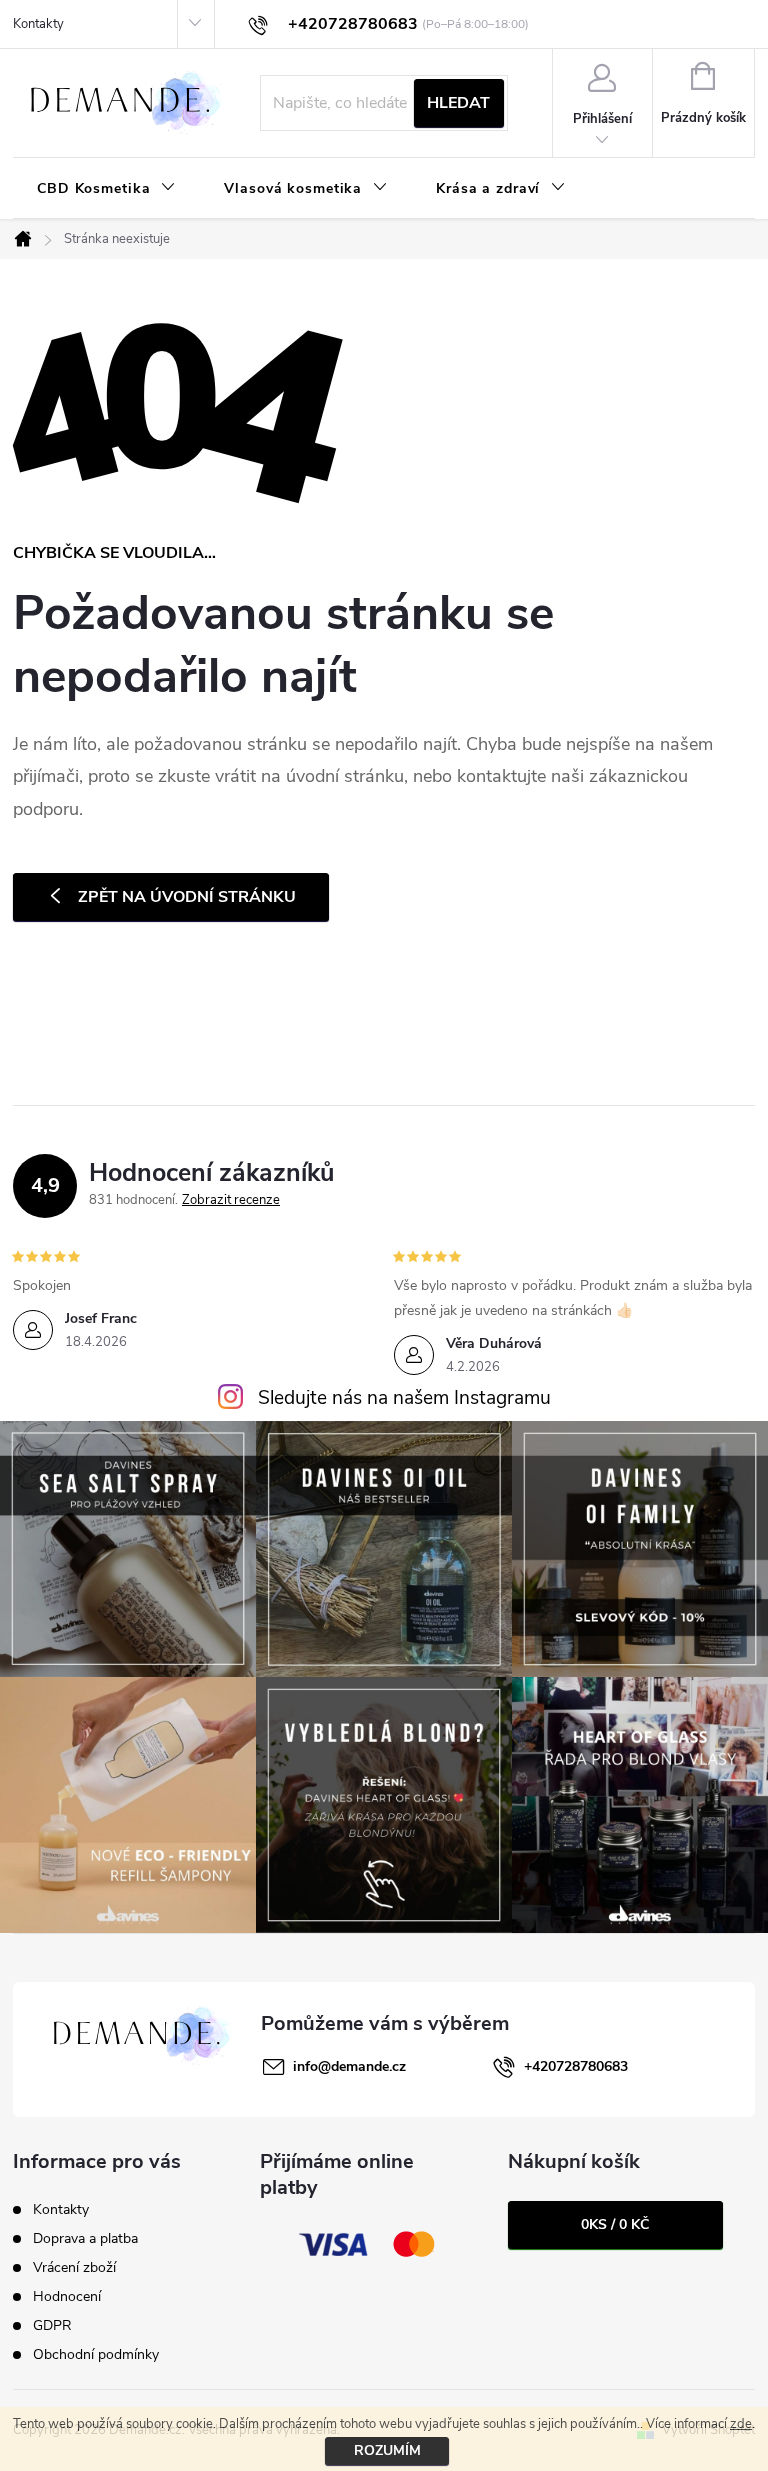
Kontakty (38, 24)
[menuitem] (106, 189)
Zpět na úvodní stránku (187, 897)
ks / (615, 2224)
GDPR (52, 2325)
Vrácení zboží (74, 2267)
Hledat (458, 103)
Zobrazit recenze (231, 1200)
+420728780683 (576, 2066)
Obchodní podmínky (96, 2354)
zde (741, 2424)
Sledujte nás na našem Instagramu (404, 1398)
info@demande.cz (349, 2066)
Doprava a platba (85, 2238)
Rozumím (387, 2450)
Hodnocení (67, 2296)
